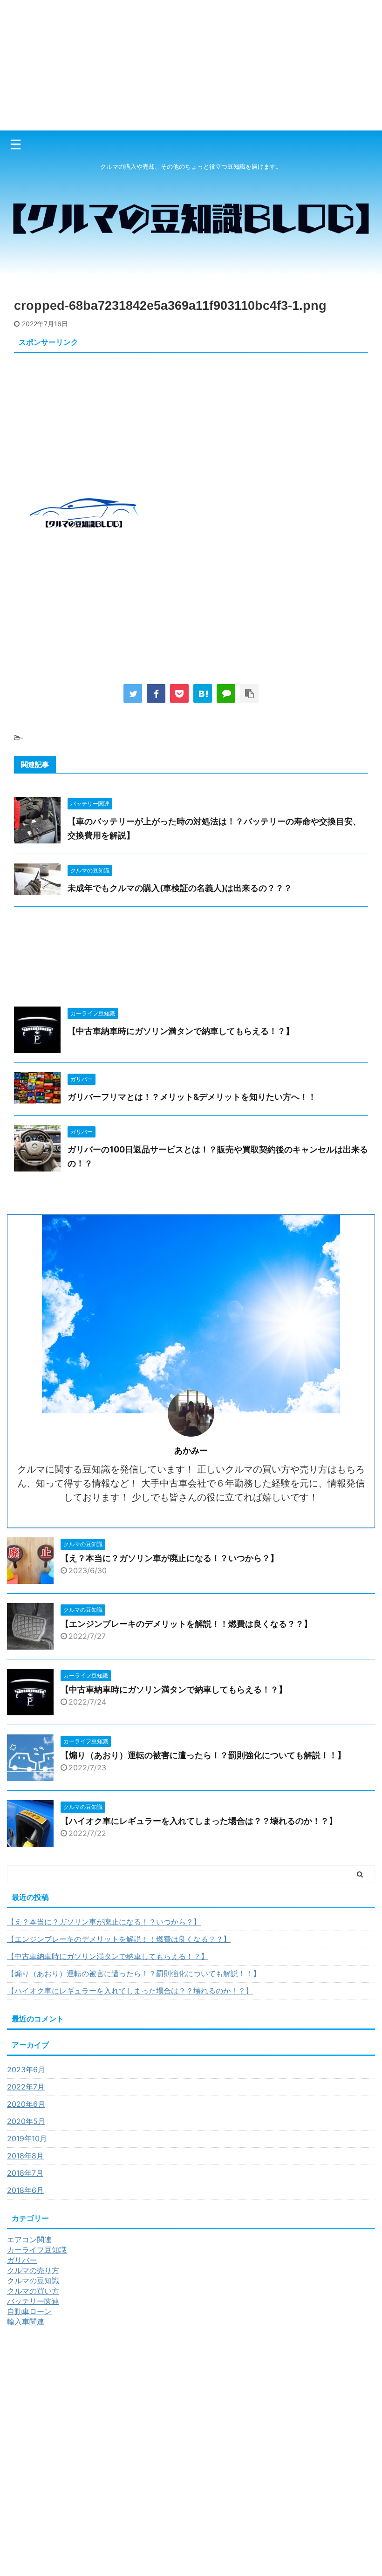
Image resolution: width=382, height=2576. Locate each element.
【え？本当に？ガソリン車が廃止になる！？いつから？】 (170, 1558)
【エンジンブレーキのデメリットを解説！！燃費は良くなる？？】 (186, 1624)
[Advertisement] (191, 65)
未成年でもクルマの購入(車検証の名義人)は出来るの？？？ (180, 888)
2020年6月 (26, 2104)
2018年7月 (25, 2173)
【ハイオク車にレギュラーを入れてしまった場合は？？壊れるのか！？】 (199, 1821)
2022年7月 (26, 2087)
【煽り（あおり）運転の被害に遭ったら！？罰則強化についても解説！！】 (203, 1755)
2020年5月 (26, 2121)
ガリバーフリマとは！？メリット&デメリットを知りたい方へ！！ (192, 1097)
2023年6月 (26, 2069)
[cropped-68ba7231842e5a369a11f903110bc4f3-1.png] (203, 693)
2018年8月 (25, 2156)
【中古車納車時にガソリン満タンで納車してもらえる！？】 (181, 1031)
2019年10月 (27, 2138)
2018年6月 (25, 2190)
